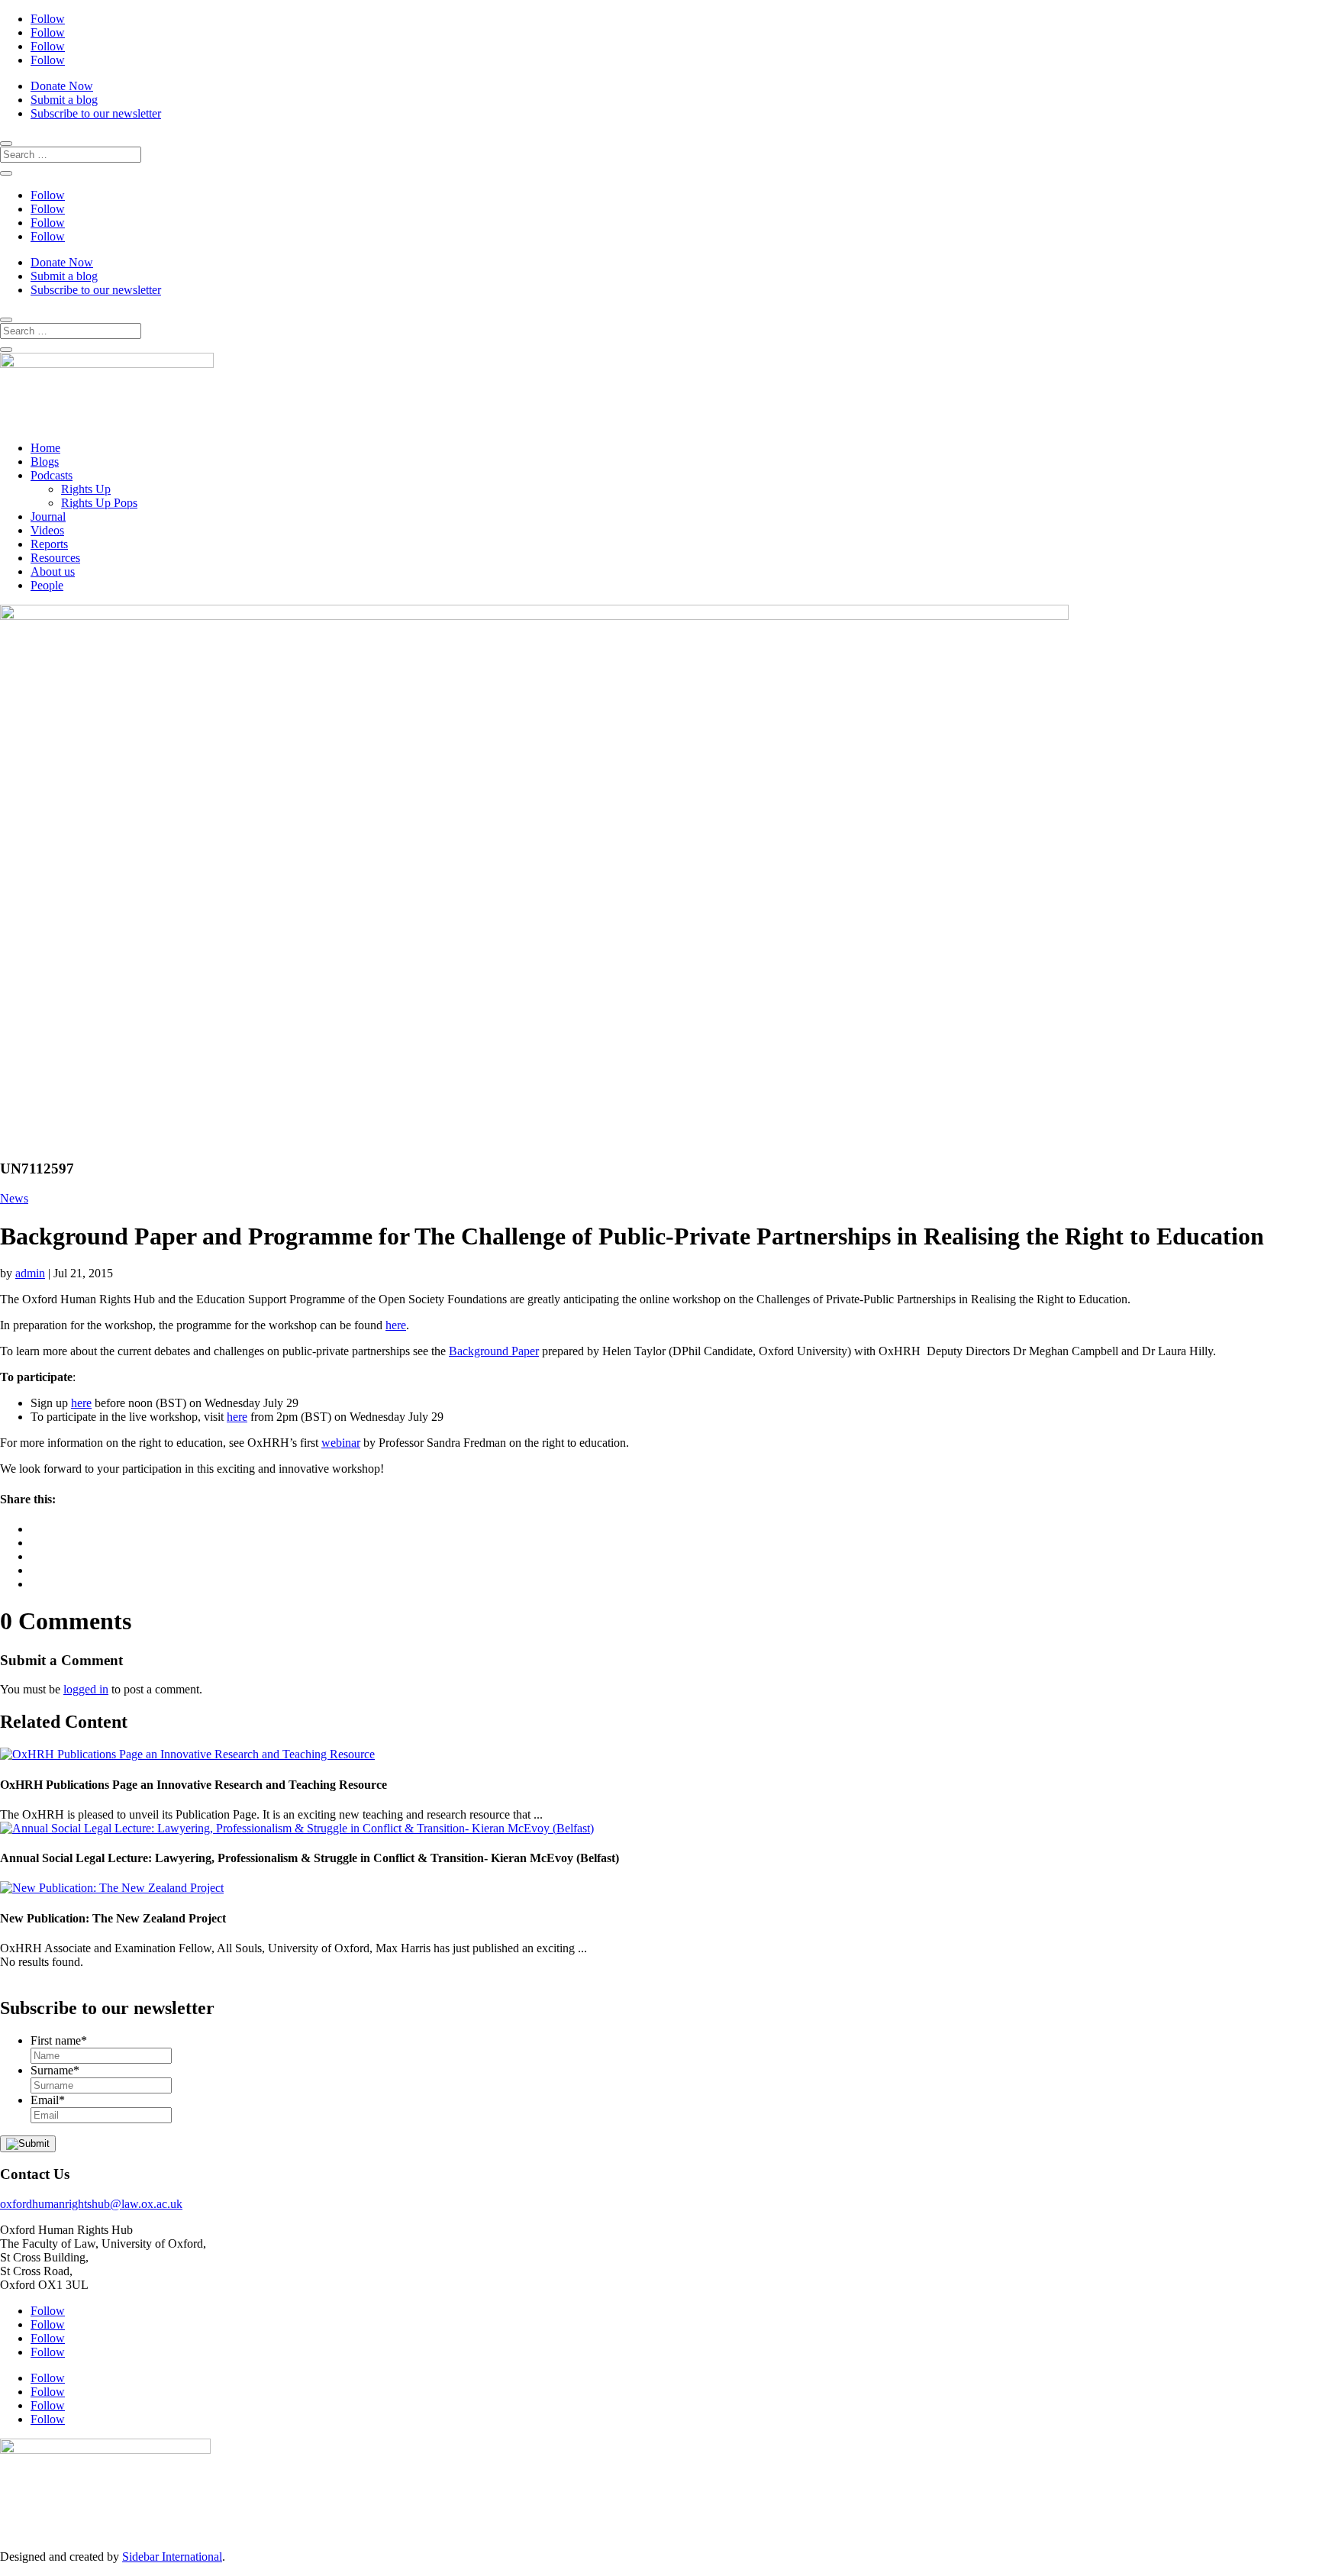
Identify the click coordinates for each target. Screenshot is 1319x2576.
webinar (341, 1443)
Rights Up (86, 489)
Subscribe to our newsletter (96, 113)
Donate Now (62, 86)
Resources (55, 558)
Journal (48, 516)
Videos (47, 530)
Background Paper (494, 1351)
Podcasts (52, 475)
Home (45, 448)
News (14, 1198)
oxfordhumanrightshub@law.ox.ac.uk (91, 2204)
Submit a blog (64, 100)
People (47, 585)
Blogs (45, 462)
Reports (49, 544)
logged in (86, 1689)
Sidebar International (172, 2557)
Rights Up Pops (99, 503)
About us (53, 571)
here (396, 1325)
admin (30, 1273)
